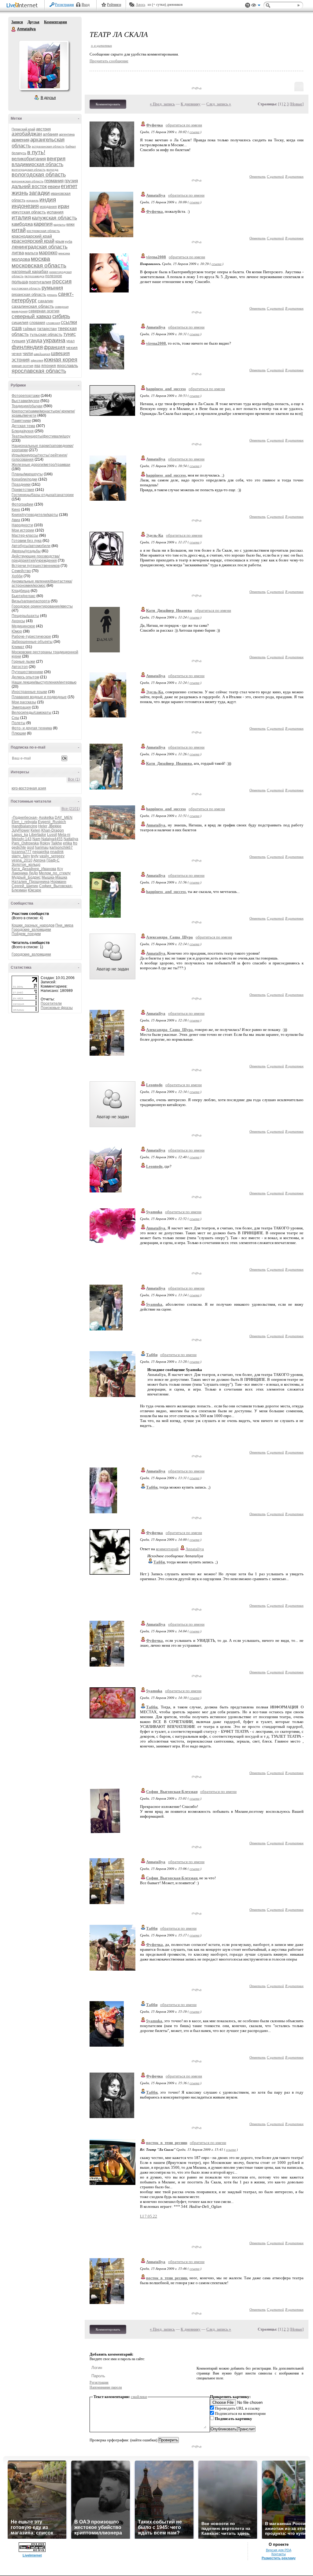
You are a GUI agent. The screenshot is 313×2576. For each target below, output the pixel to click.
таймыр (29, 329)
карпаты (59, 225)
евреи (54, 186)
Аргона (39, 860)
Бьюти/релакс (24, 596)
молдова (21, 259)
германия (54, 181)
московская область (39, 265)
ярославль (67, 365)
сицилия (20, 322)
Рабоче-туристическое (31, 637)
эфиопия (37, 360)
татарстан (47, 328)
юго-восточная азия (29, 788)
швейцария (42, 354)
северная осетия (44, 311)
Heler (43, 826)
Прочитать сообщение (109, 61)
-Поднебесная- (25, 818)
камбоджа (22, 224)
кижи (70, 224)
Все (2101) (71, 809)
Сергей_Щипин (25, 886)
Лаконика (20, 873)
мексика (64, 253)
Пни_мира (64, 925)
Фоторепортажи (26, 396)
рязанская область (29, 294)
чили (28, 353)
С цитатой (275, 176)
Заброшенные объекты (32, 642)
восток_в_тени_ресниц (167, 2143)
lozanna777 (22, 852)
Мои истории (23, 530)
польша (20, 282)
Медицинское (23, 626)
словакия (37, 323)
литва (18, 253)
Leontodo (154, 1085)
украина (54, 340)
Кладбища (21, 591)
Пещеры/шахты (25, 616)
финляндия (27, 347)
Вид (256, 6)
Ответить (258, 176)
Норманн (58, 882)
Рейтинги (114, 5)
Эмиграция (21, 707)
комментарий (167, 1549)
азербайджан (27, 134)
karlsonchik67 (61, 847)
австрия (43, 129)
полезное (54, 276)
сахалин (46, 301)
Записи (17, 22)
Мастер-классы (25, 535)
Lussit (52, 835)
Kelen (35, 830)
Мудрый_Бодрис (26, 877)
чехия (72, 347)
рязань (52, 295)
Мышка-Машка (54, 877)
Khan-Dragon (53, 830)
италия (21, 218)
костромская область (43, 231)
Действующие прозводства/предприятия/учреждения (36, 558)
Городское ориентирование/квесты (42, 606)
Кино (16, 510)
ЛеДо (33, 873)
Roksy (45, 843)
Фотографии (22, 504)
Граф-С (53, 860)
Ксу (60, 869)
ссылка (195, 132)
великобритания (29, 159)
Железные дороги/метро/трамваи (41, 465)
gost (30, 847)
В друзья (48, 98)
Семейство (21, 571)
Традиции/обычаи (27, 406)
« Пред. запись (162, 104)
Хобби (17, 576)
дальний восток (29, 186)
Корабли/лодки (24, 479)
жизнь (20, 193)
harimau (42, 847)
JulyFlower (21, 830)
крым (60, 241)
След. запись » (219, 104)
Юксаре (35, 890)
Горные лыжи (23, 662)
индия (48, 200)
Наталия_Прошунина (31, 882)
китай (19, 230)
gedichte (19, 847)
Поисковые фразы (57, 1008)
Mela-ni (64, 835)
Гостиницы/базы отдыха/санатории (43, 495)
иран (63, 206)
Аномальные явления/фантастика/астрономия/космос (42, 583)
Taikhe (57, 843)
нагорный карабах (30, 271)
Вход (86, 5)
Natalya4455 (52, 839)
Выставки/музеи (26, 401)
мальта (31, 253)
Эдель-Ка (155, 535)
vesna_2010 (22, 860)
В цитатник (294, 176)
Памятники (21, 421)
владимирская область (37, 164)
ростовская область (26, 288)
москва (41, 259)
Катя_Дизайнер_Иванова (34, 869)
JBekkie (55, 826)
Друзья (33, 22)
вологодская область (39, 175)
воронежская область (28, 181)
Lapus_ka (20, 835)
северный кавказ (31, 316)
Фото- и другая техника (32, 728)
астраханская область (48, 146)
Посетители (51, 1003)
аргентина (67, 134)
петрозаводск (34, 276)
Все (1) (74, 779)
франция (54, 347)
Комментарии (55, 22)
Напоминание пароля (106, 2387)
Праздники (21, 484)
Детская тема (23, 426)
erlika (68, 843)
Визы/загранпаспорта (31, 601)
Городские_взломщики (31, 930)
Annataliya (14, 29)
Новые (297, 104)
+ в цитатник (101, 45)
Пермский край (23, 129)
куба (69, 241)
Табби (152, 1355)
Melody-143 (22, 839)
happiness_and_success (166, 389)
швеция (60, 353)
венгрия (56, 159)
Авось (140, 5)
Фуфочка (155, 125)
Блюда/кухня (23, 431)
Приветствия (23, 490)
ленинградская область (40, 247)
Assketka (46, 818)
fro (75, 843)
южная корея (61, 360)
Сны (15, 718)
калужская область (54, 218)
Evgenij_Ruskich (52, 822)
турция (18, 341)
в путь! (36, 152)
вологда (52, 170)
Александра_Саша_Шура (169, 937)
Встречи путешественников (36, 566)
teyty (35, 856)
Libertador (38, 835)
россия (62, 281)
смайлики (139, 2397)
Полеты (18, 723)
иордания (48, 207)
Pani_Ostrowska (25, 843)
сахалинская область (33, 306)
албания (50, 134)
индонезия (25, 206)
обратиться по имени (184, 125)
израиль (32, 200)
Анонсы (18, 621)
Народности (22, 525)
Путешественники (27, 672)
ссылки (69, 322)
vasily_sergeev (52, 856)
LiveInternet (23, 6)
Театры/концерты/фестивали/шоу (41, 436)
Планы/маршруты (27, 474)
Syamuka (154, 1212)
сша (17, 328)
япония (49, 365)
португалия (40, 282)
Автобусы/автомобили (31, 546)
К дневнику (191, 104)
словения (53, 323)
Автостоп (20, 667)
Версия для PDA (279, 2550)
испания (55, 212)
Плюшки (19, 733)
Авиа (16, 520)
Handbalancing (24, 826)
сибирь (61, 316)
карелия (43, 224)
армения (20, 140)
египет (69, 186)
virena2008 (156, 257)
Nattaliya (71, 839)
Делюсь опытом (25, 677)
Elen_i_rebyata (24, 822)
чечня (17, 354)
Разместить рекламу (279, 2558)
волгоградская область (29, 170)
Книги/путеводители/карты (35, 515)
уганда (34, 341)
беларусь (19, 153)
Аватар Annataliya (44, 65)
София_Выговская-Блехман (172, 1792)
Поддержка (248, 5)
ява (37, 366)
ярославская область (39, 371)
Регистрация (64, 5)
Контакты (279, 2554)
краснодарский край (32, 236)
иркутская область (29, 212)
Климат (18, 647)
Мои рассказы (24, 702)
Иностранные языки (29, 692)
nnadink (57, 852)
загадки (39, 193)
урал (70, 341)
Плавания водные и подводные (39, 697)
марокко (48, 253)
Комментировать (108, 104)
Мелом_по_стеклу (55, 873)
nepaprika (41, 852)
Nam (36, 839)
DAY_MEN (64, 818)
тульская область (46, 334)
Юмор (17, 631)
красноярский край (33, 241)
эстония (21, 360)
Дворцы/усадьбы (26, 551)
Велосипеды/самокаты (31, 713)
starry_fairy (21, 856)
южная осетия (22, 366)
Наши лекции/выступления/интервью (44, 682)
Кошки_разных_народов (33, 925)
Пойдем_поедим (26, 934)
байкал (71, 146)
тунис (70, 334)
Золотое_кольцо (26, 865)
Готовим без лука (27, 541)
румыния (52, 288)
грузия (71, 181)
